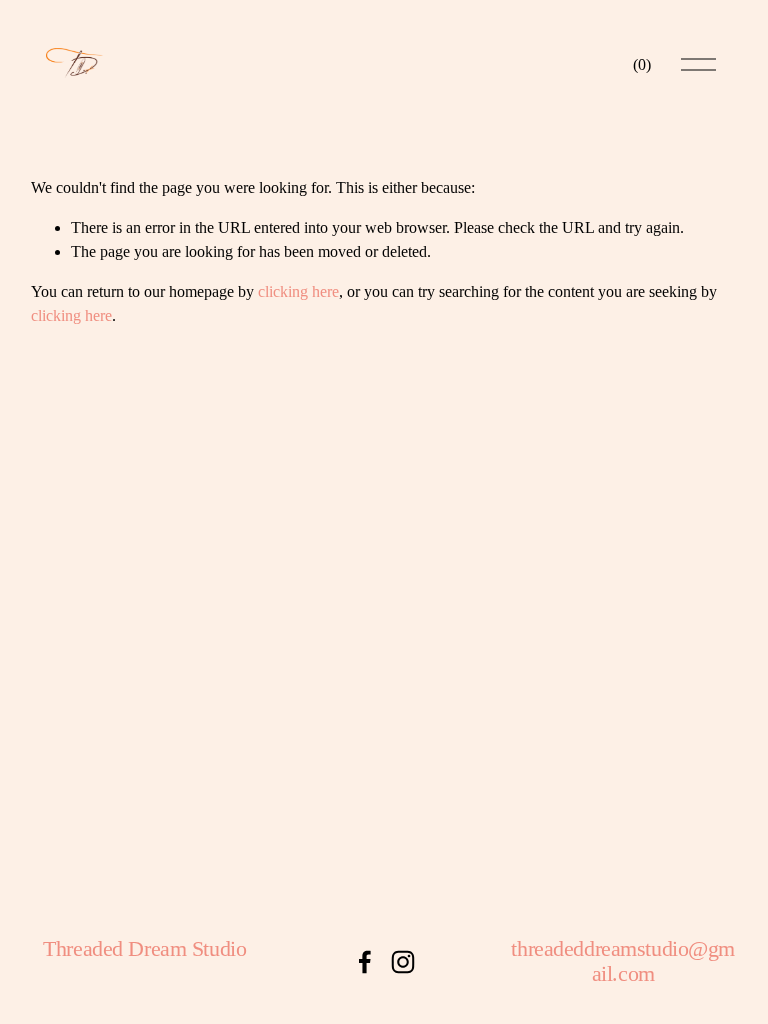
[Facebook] (365, 962)
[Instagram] (403, 962)
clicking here (298, 291)
